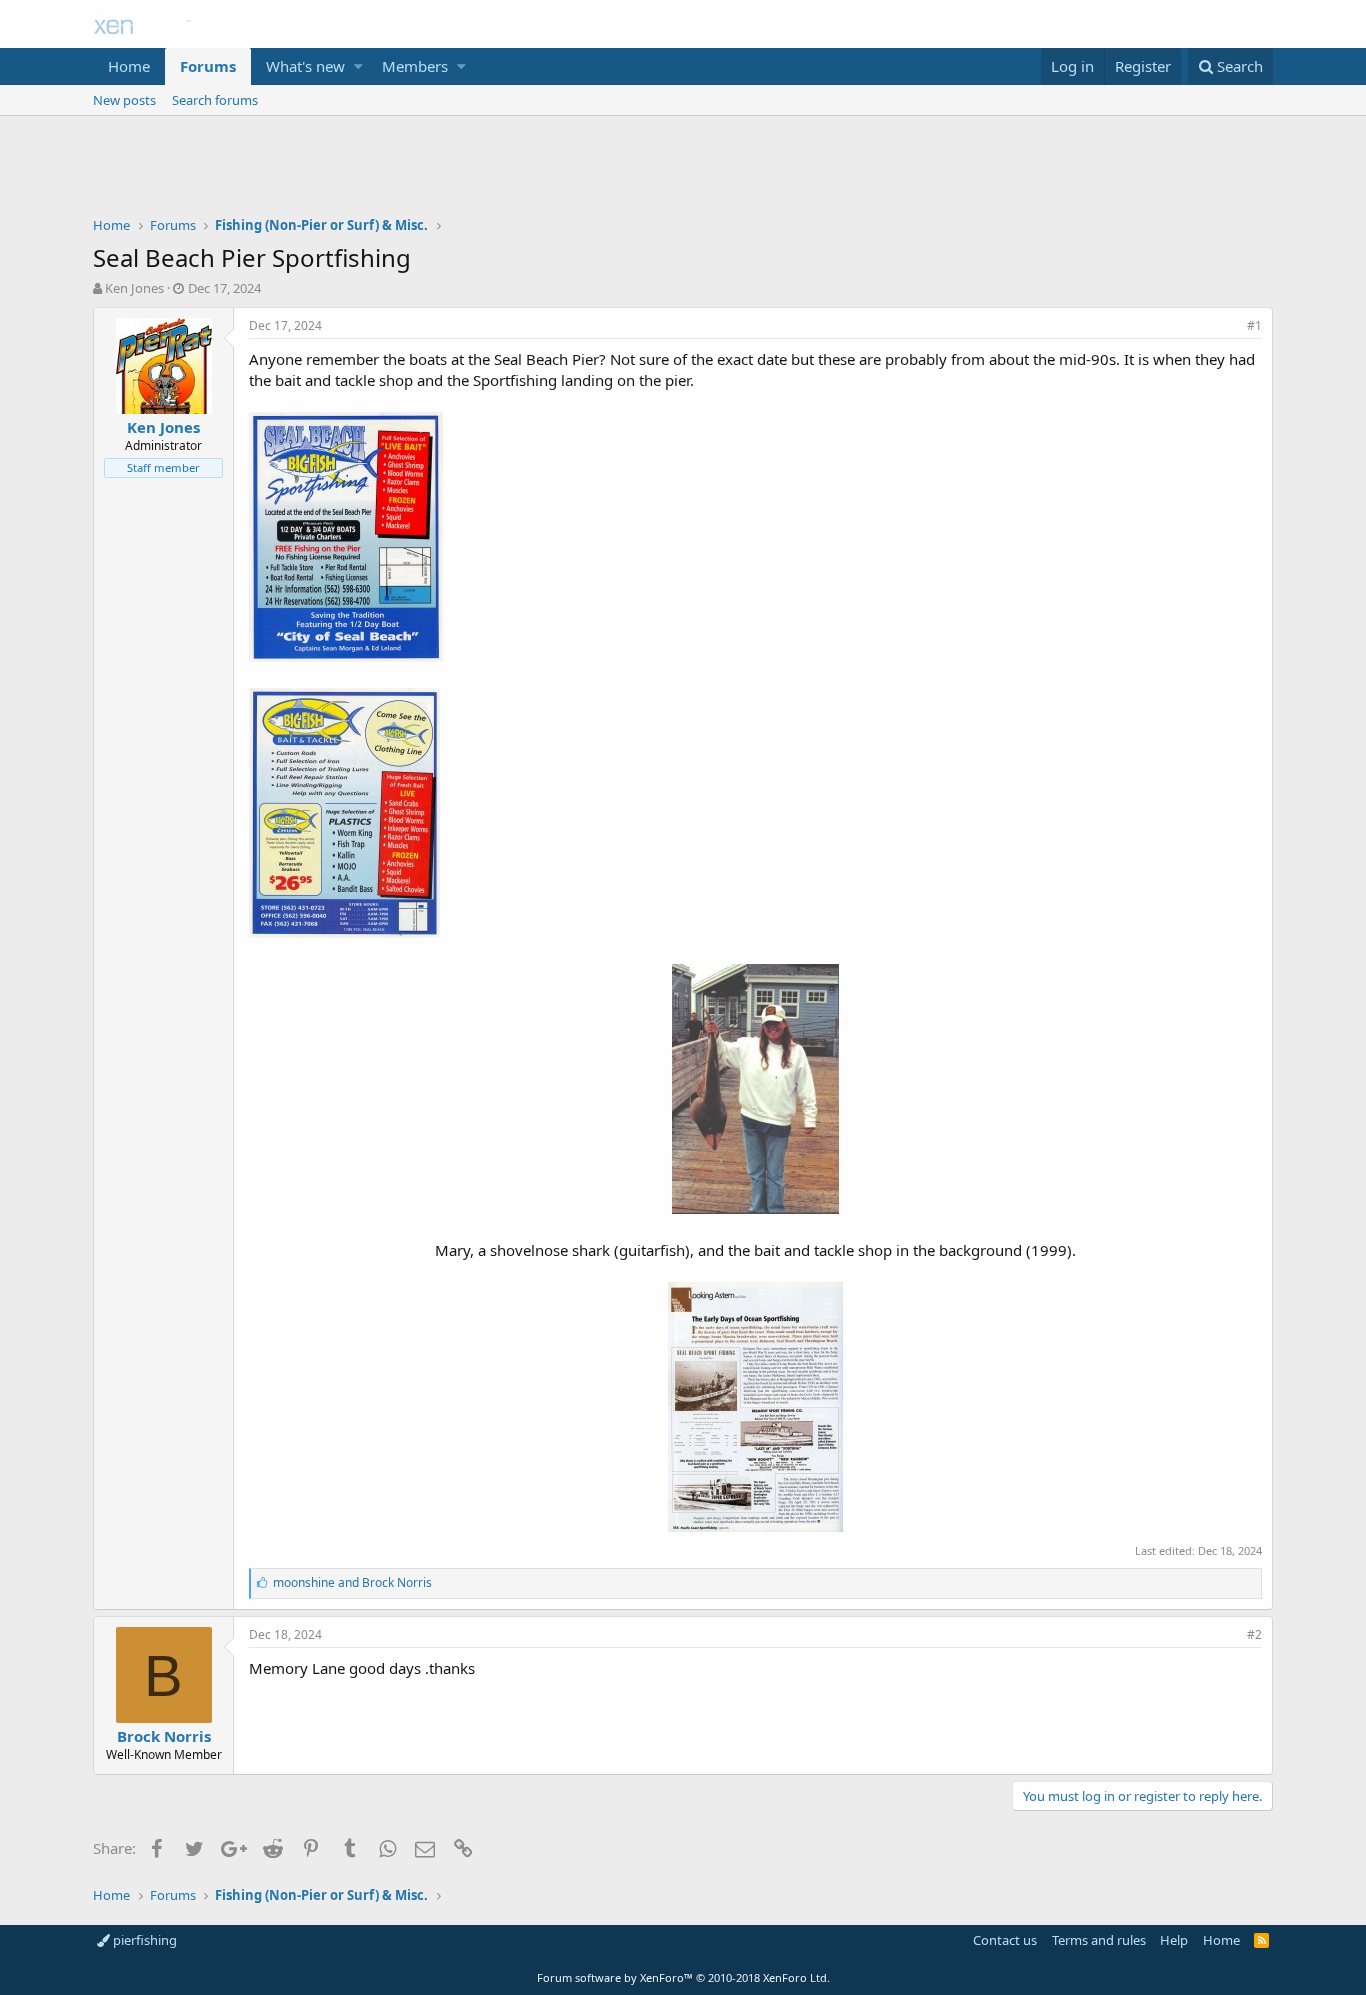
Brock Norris (164, 1736)
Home (129, 66)
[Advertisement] (683, 171)
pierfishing (143, 1940)
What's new (305, 66)
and (352, 1582)
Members (415, 66)
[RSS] (1261, 1940)
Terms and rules (1099, 1940)
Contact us (1005, 1940)
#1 (1254, 325)
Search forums (215, 100)
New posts (124, 100)
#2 (1254, 1634)
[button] (358, 66)
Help (1174, 1940)
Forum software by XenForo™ (683, 1977)
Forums (208, 66)
